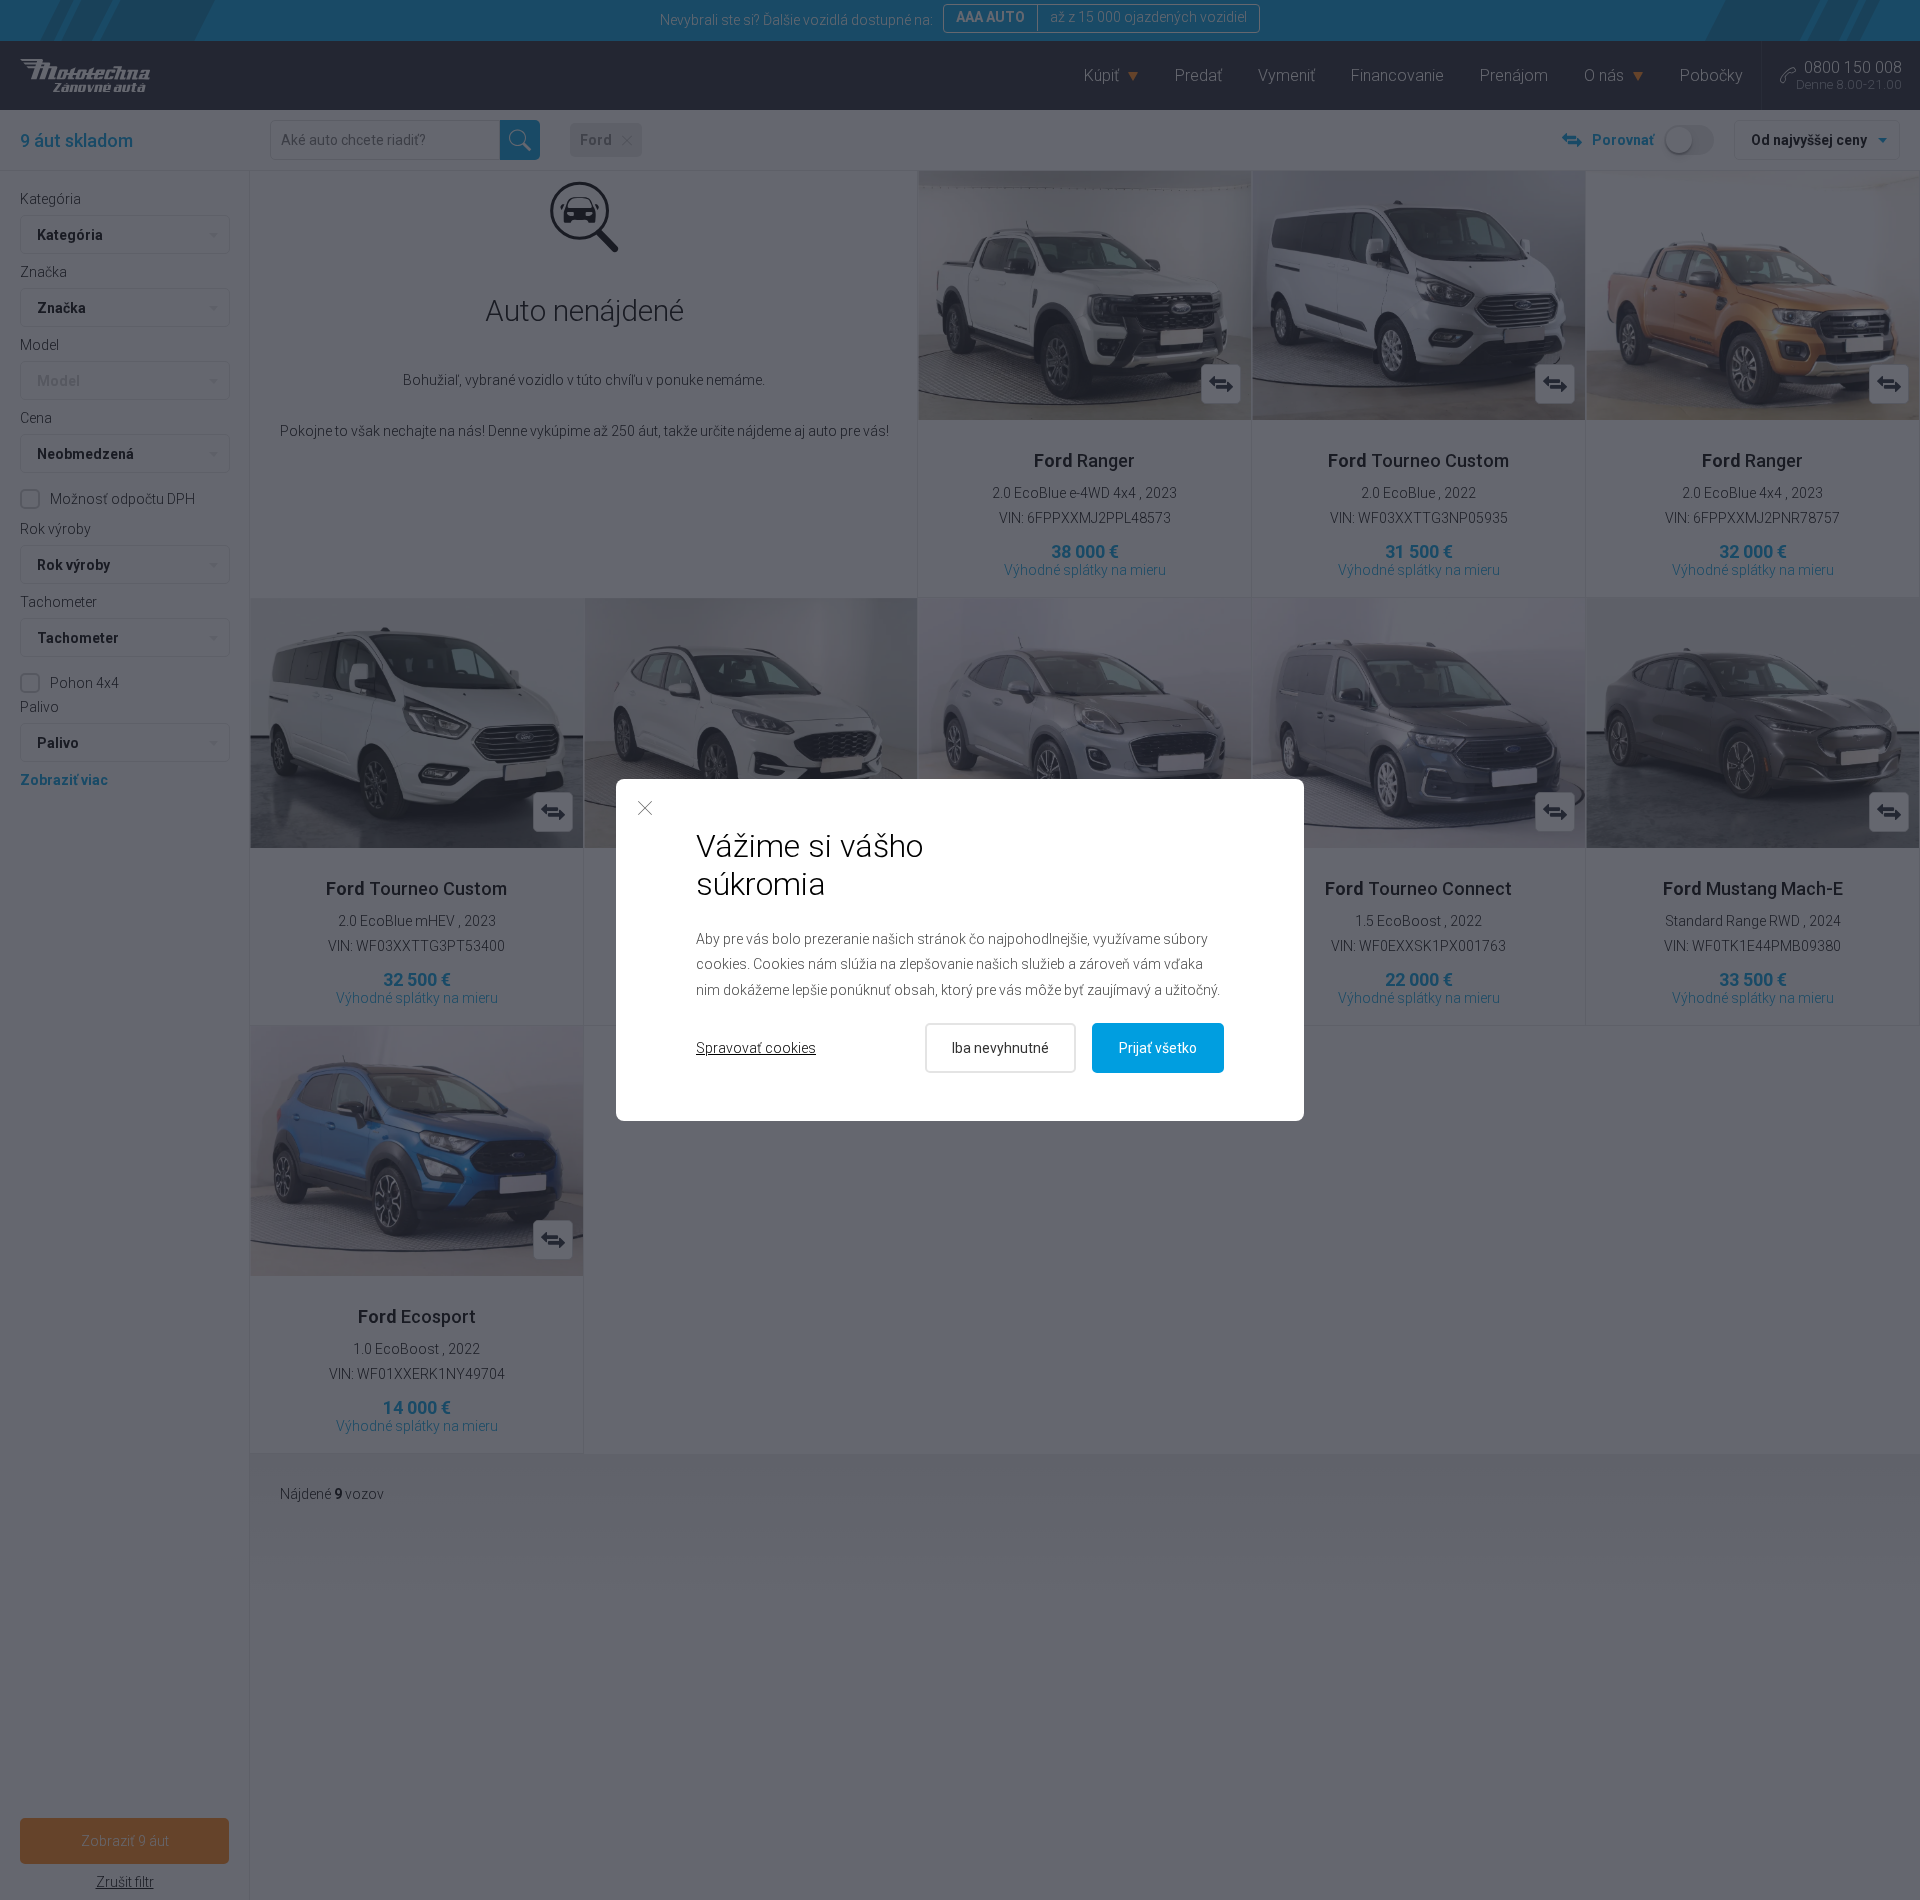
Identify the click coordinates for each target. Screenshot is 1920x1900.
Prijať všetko (1158, 1048)
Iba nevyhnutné (1000, 1048)
